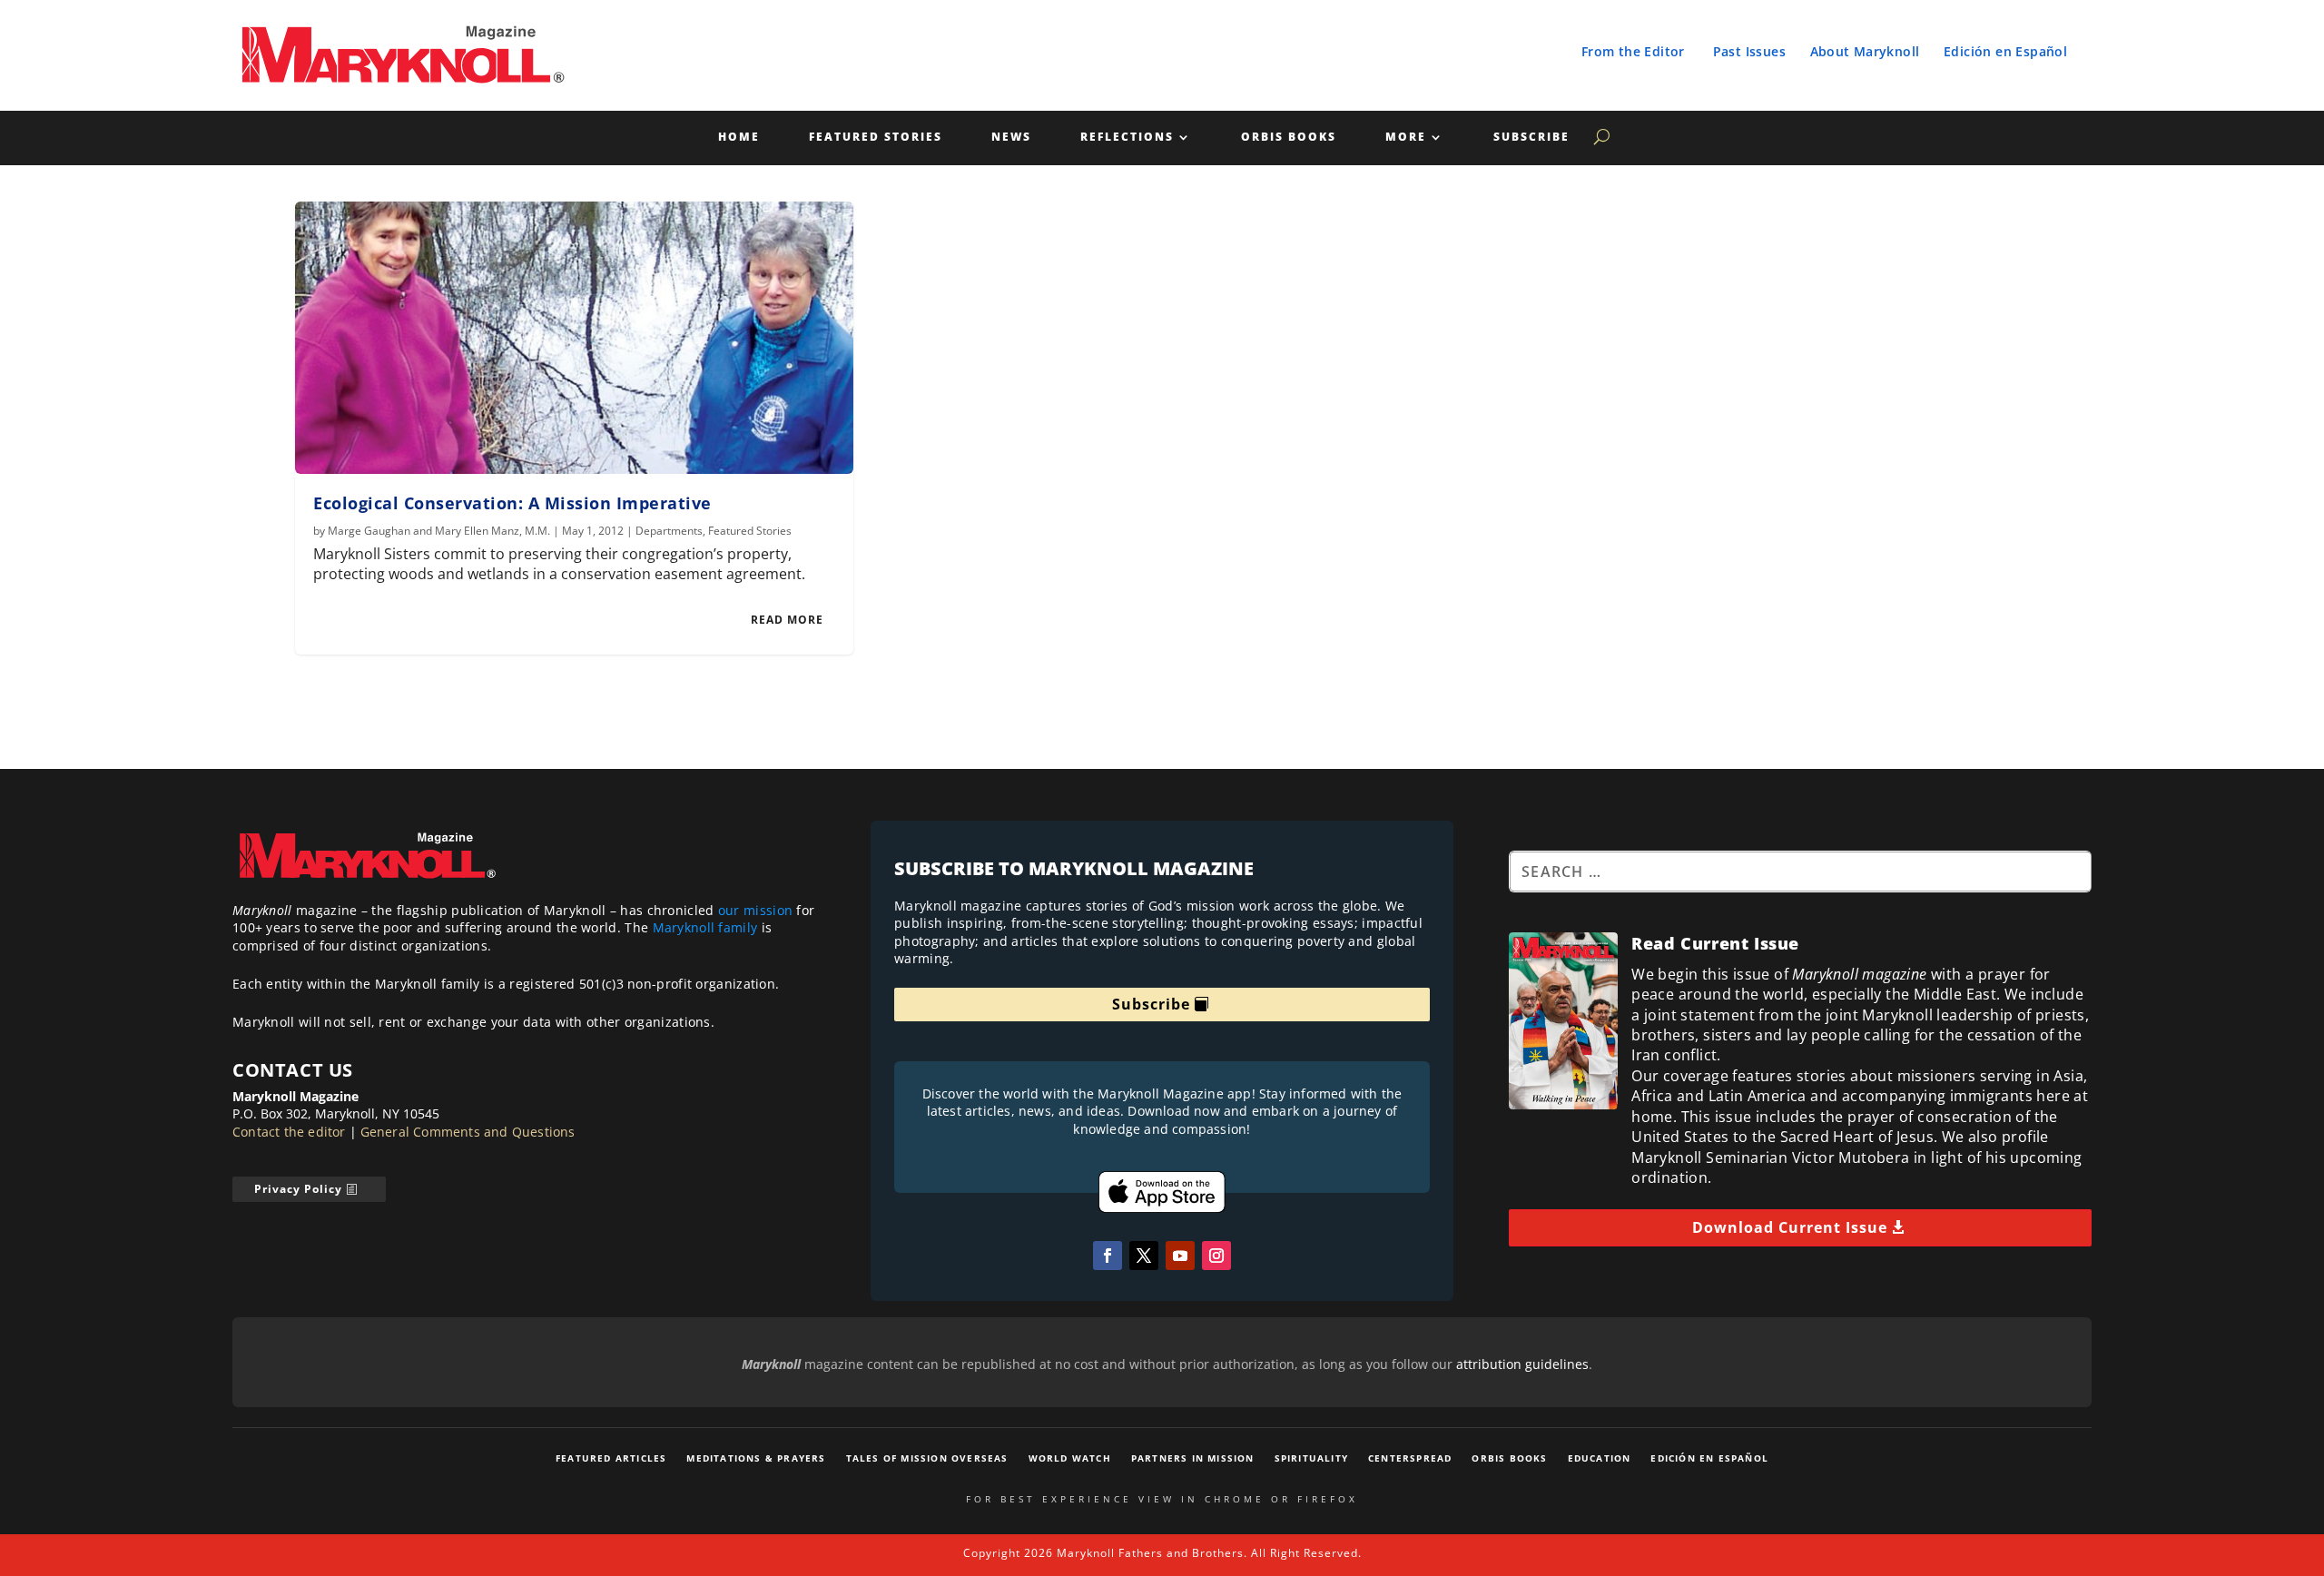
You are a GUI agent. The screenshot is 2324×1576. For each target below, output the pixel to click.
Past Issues (1749, 51)
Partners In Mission (1193, 1458)
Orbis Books (1289, 138)
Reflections (1127, 138)
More (1406, 138)
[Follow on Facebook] (1108, 1256)
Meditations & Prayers (756, 1458)
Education (1600, 1458)
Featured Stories (876, 138)
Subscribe (1531, 138)
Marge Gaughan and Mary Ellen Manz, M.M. (439, 531)
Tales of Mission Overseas (927, 1458)
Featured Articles (611, 1458)
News (1011, 138)
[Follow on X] (1144, 1256)
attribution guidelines (1522, 1364)
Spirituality (1311, 1458)
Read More (787, 620)
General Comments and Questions (468, 1132)
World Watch (1070, 1458)
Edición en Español (2005, 51)
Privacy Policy (298, 1189)
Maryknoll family (705, 927)
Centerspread (1410, 1458)
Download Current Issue (1790, 1227)
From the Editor (1633, 51)
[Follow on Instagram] (1216, 1256)
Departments (669, 531)
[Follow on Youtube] (1180, 1256)
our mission (755, 910)
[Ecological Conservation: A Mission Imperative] (574, 338)
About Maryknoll (1865, 51)
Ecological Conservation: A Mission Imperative (512, 503)
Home (739, 138)
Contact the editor (289, 1132)
